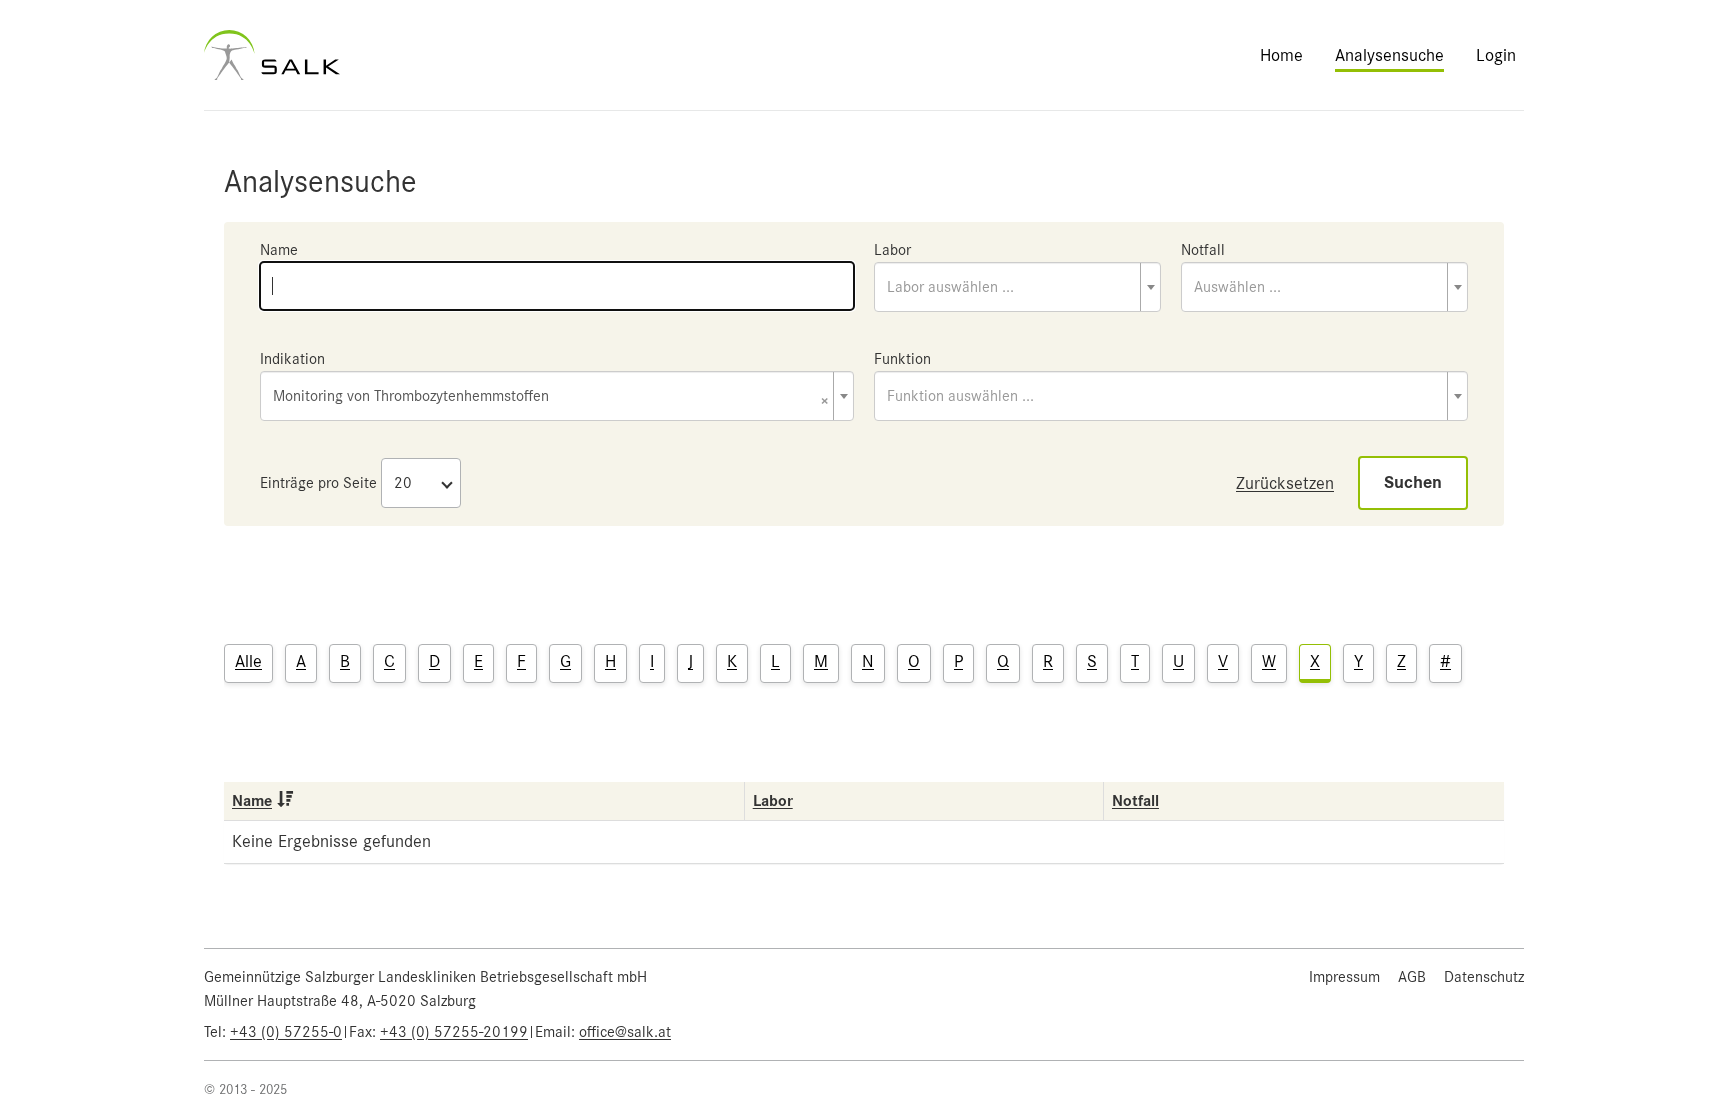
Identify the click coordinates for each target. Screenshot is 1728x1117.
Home (1281, 55)
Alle (248, 661)
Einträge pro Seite (318, 483)
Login (1496, 55)
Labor (892, 250)
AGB (1412, 977)
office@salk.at (625, 1032)
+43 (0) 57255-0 (286, 1032)
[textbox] (1017, 287)
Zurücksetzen (1285, 483)
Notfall (1203, 250)
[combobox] (1017, 287)
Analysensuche (1389, 55)
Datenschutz (1484, 977)
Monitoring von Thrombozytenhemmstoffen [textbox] (551, 397)
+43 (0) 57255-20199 (454, 1032)
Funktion (902, 359)
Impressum (1344, 977)
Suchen (1413, 482)
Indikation (292, 359)
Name (279, 250)
